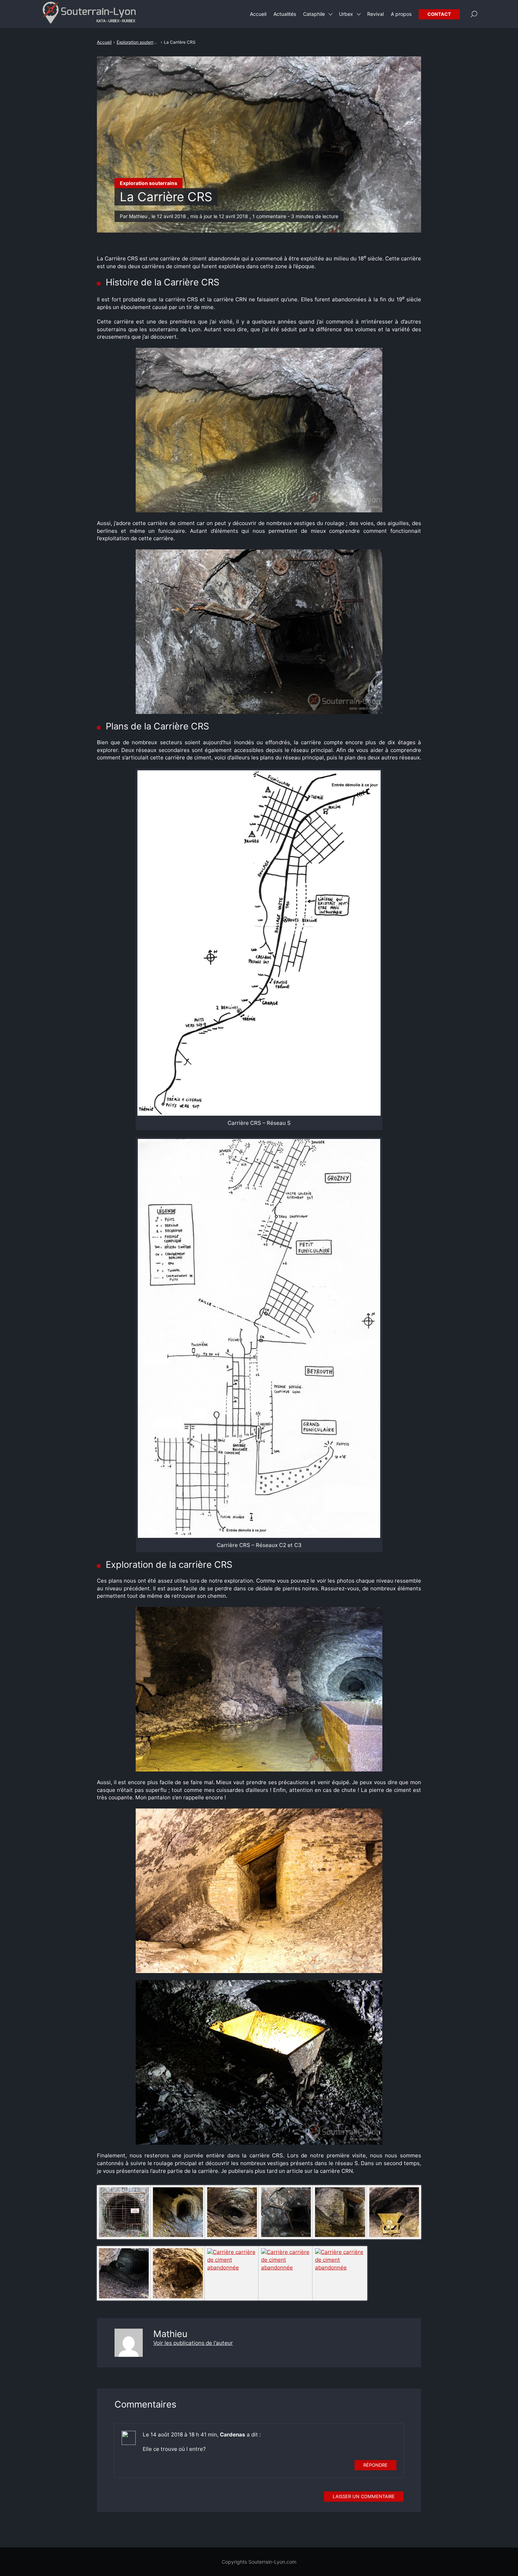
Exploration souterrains (149, 183)
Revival (375, 14)
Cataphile (314, 14)
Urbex (346, 14)
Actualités (285, 14)
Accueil (258, 14)
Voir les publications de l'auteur (193, 2343)
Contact (439, 14)
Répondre (375, 2465)
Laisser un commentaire (364, 2496)
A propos (401, 14)
